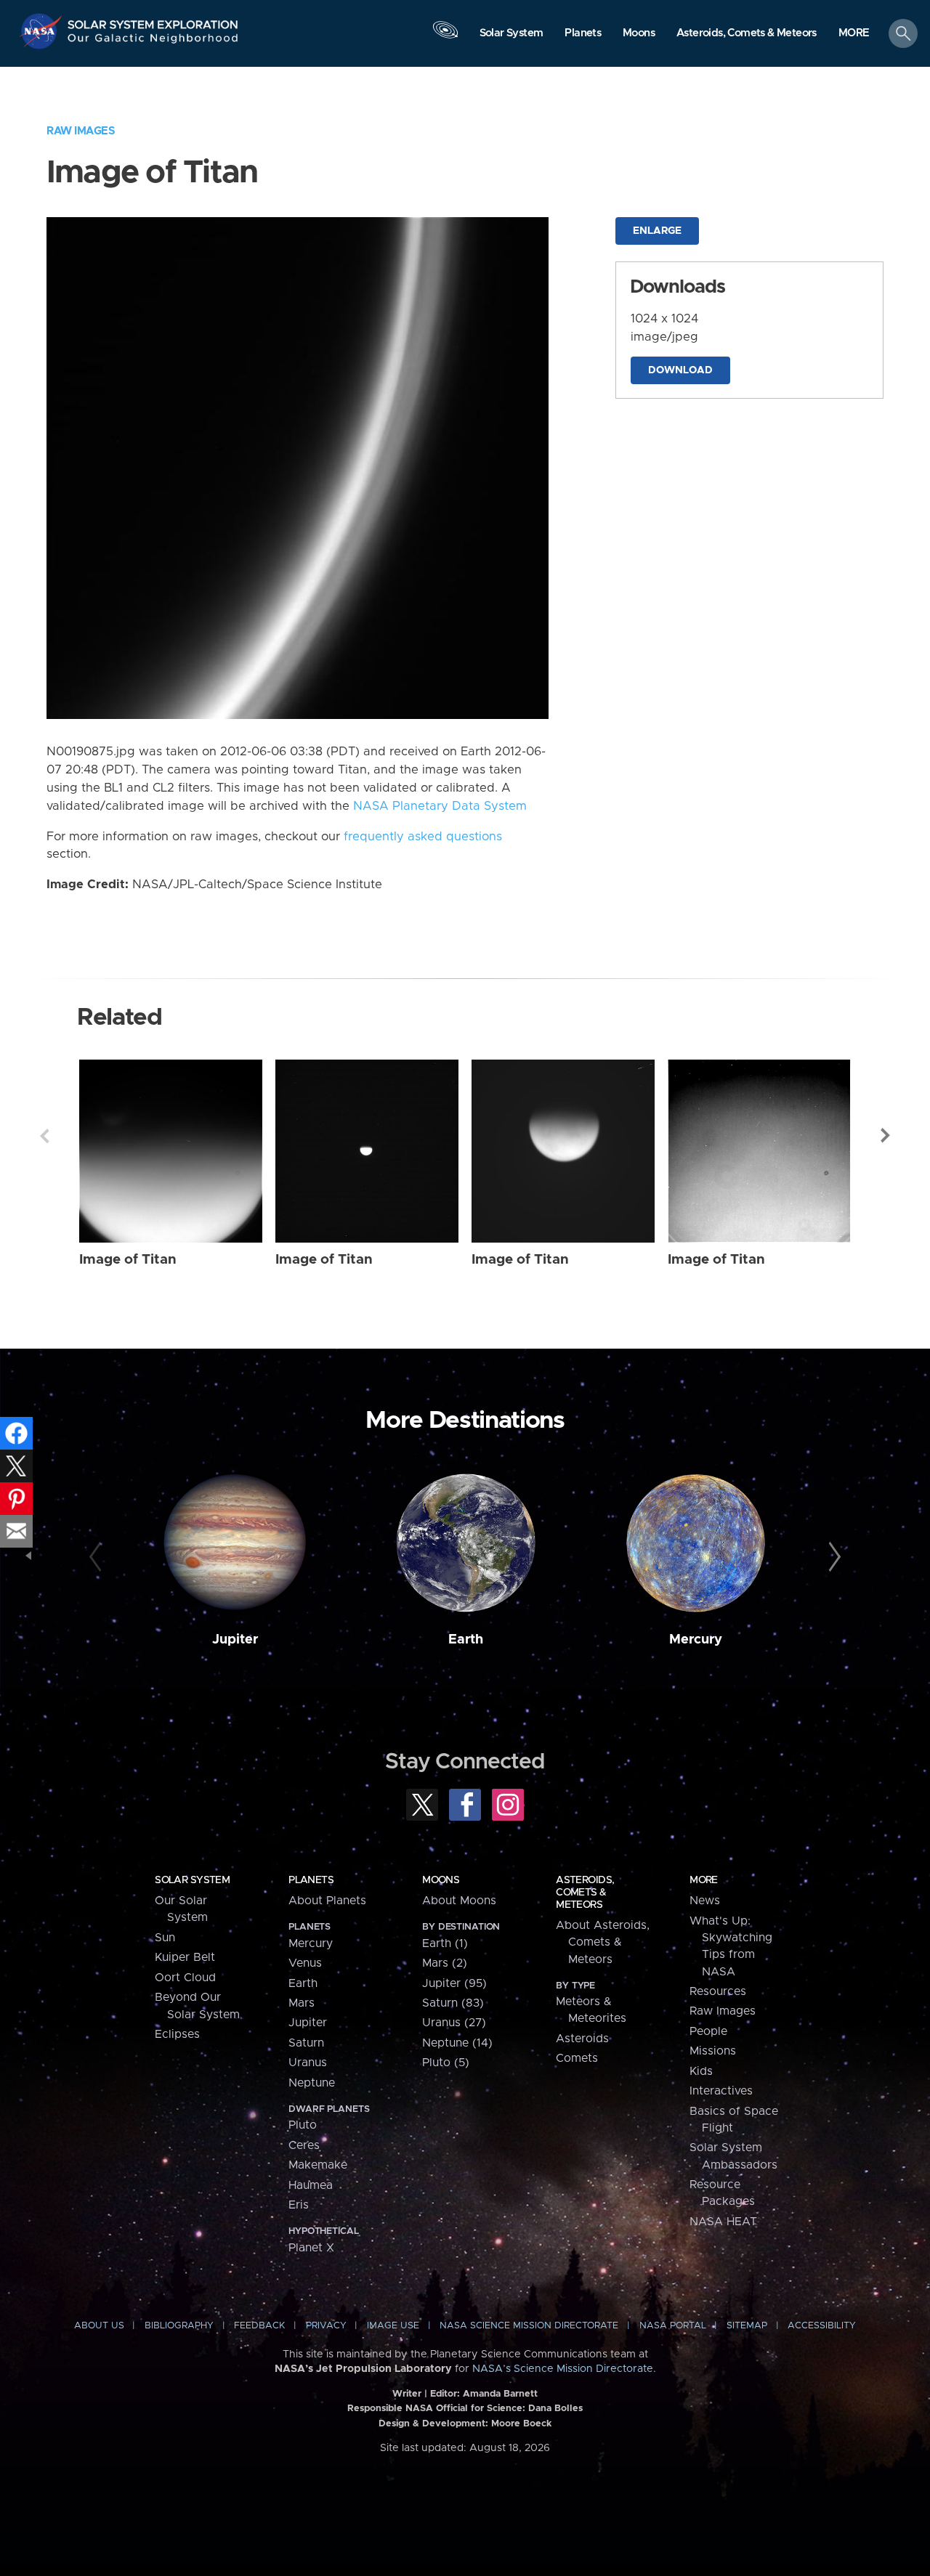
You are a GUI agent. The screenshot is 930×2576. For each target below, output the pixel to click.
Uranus (308, 2063)
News (705, 1901)
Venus (305, 1963)
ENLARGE (657, 231)
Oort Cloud (185, 1978)
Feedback (259, 2326)
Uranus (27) (454, 2023)
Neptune (312, 2083)
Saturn (306, 2043)
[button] (854, 34)
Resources (718, 1991)
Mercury (696, 1640)
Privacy (326, 2326)
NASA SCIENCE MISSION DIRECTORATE (529, 2326)
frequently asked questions (423, 837)
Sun (165, 1938)
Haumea (311, 2185)
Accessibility (822, 2326)
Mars (302, 2003)
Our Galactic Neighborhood (153, 42)
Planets (311, 1880)
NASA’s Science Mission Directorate (563, 2369)
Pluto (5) (446, 2063)
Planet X (311, 2248)
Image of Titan (128, 1260)
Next (886, 1136)
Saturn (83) (453, 2003)
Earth (466, 1640)
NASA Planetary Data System (440, 806)
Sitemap (747, 2326)
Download (680, 370)
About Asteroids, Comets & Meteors (603, 1942)
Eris (299, 2205)
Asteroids (582, 2039)
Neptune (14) (457, 2043)
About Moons (459, 1901)
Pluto (303, 2125)
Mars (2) (445, 1963)
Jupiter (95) (454, 1983)
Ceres (304, 2145)
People (708, 2031)
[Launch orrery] (445, 37)
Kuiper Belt (185, 1957)
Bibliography (179, 2326)
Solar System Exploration (153, 21)
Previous (44, 1136)
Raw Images (81, 131)
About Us (99, 2326)
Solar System (192, 1880)
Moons (441, 1880)
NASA (43, 31)
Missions (713, 2051)
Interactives (721, 2091)
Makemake (318, 2165)
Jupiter (235, 1640)
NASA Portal (673, 2326)
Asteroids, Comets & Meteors (585, 1893)
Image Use (393, 2326)
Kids (701, 2071)
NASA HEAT (723, 2222)
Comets (577, 2058)
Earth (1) (445, 1943)
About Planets (327, 1901)
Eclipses (177, 2034)
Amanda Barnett (500, 2394)
